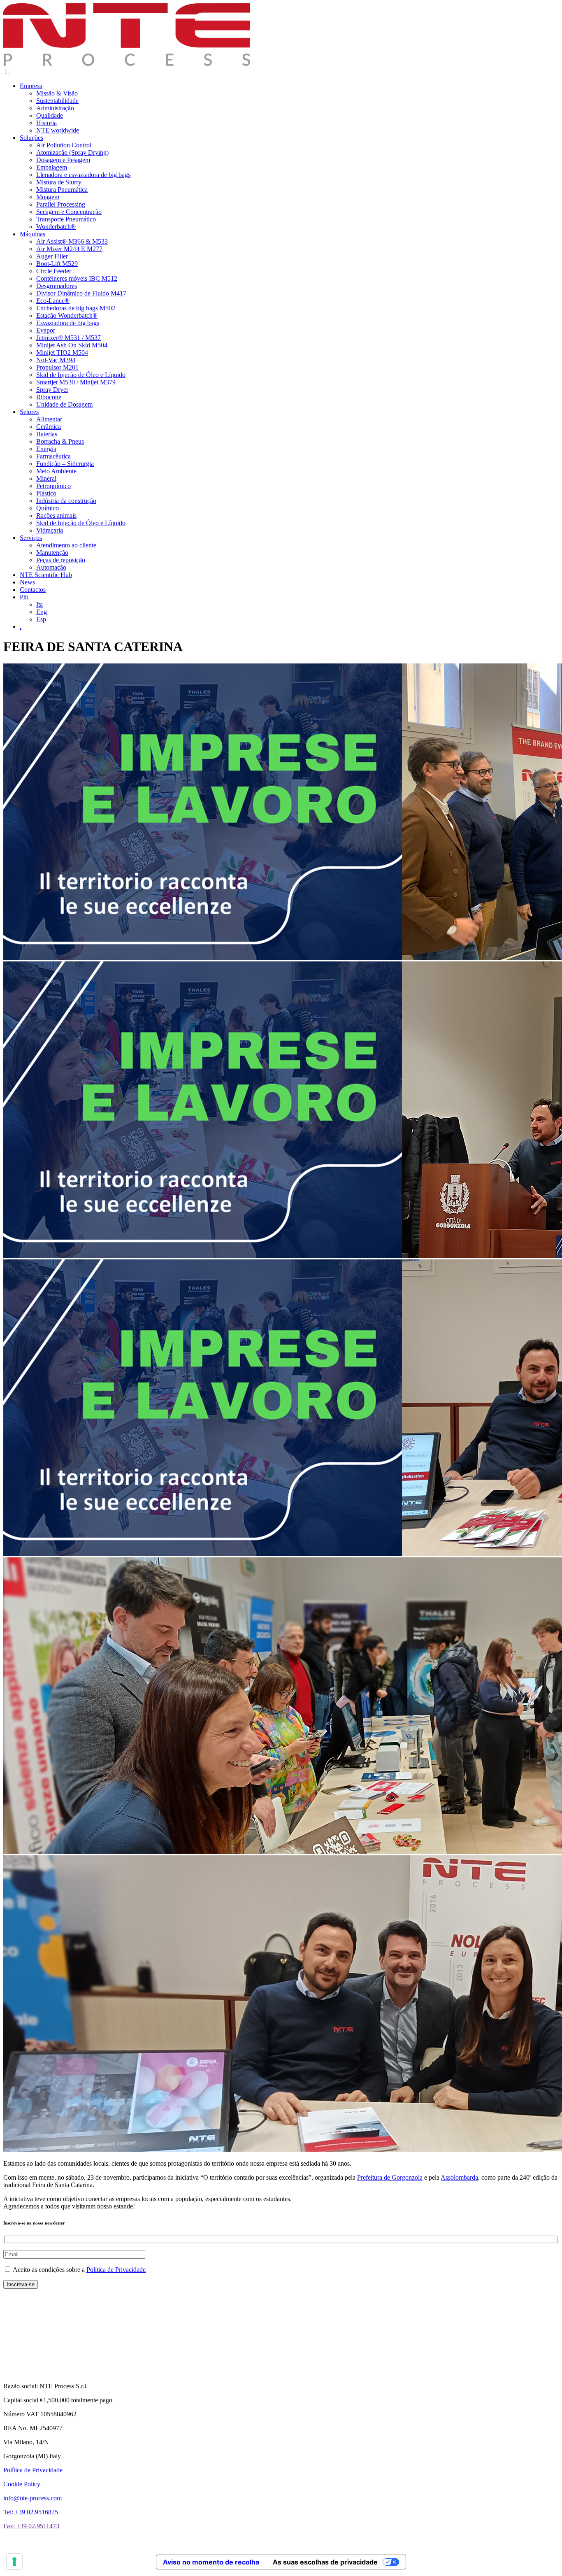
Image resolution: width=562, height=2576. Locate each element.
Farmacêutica (53, 456)
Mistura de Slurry (59, 182)
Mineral (46, 478)
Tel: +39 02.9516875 (31, 2512)
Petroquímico (53, 486)
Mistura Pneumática (62, 190)
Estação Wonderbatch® (67, 315)
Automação (51, 567)
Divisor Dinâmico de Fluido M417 (81, 293)
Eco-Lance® (53, 301)
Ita (39, 604)
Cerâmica (49, 427)
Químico (48, 508)
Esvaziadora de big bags (68, 323)
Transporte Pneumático (66, 219)
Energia (46, 449)
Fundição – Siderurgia (65, 464)
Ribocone (49, 397)
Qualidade (50, 115)
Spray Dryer (52, 390)
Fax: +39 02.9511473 (31, 2526)
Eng (42, 612)
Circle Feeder (54, 271)
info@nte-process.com (33, 2498)
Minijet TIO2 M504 (62, 353)
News (27, 582)
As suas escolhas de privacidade (325, 2562)
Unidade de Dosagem (64, 404)
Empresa (31, 86)
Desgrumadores (57, 286)
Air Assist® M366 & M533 (72, 241)
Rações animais (56, 515)
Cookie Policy (22, 2484)
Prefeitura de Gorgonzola (390, 2177)
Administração (55, 108)
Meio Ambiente (56, 471)
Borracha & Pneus (60, 441)
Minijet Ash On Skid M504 (72, 345)
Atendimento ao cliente (66, 545)
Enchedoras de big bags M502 (76, 308)
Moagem (48, 197)
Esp (41, 619)
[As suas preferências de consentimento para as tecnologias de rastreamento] (14, 2562)
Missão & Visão (57, 93)
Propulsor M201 (57, 367)
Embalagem (52, 167)
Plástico (46, 493)
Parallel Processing (61, 204)
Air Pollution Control (64, 145)
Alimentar (49, 419)
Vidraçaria (50, 530)
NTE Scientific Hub (46, 575)
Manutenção (52, 553)
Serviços (31, 538)
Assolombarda (459, 2177)
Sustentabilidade (57, 101)
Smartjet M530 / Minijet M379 (76, 382)
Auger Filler (52, 256)
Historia (46, 123)
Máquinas (33, 234)
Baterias (47, 434)
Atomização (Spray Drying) (72, 152)
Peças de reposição (61, 560)
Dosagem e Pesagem (63, 160)
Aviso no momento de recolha (211, 2562)
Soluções (31, 138)
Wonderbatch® (56, 227)
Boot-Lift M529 (57, 264)
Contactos (33, 590)
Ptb (24, 597)
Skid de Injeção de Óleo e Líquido (81, 375)
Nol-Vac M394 (56, 360)
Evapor (46, 330)
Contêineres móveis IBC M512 (77, 278)
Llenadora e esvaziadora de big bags (83, 175)
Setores (29, 412)
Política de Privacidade (116, 2270)
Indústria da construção (66, 501)
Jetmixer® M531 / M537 (69, 338)
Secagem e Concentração (69, 212)
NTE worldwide (58, 130)
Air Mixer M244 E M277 (69, 249)
